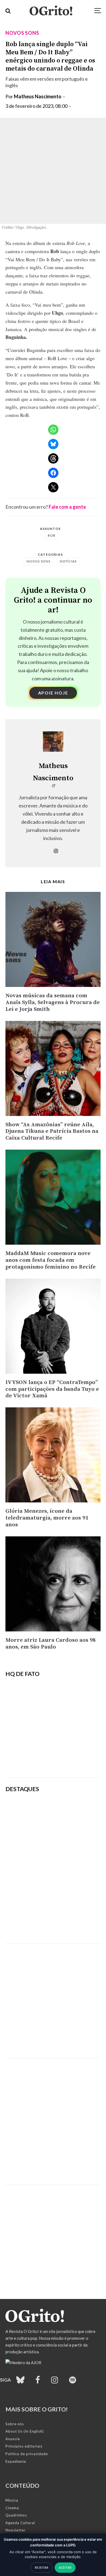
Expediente (16, 2461)
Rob (52, 535)
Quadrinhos (16, 2515)
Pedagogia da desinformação (33, 1759)
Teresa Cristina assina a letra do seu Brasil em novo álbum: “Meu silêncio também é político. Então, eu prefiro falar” (70, 1813)
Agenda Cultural (20, 2523)
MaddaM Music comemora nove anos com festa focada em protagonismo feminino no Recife (51, 1260)
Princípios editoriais (24, 2446)
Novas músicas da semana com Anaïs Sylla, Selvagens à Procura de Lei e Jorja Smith (53, 1003)
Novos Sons (22, 33)
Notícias (68, 561)
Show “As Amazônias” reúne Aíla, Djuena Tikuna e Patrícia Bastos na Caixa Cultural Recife (52, 1132)
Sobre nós (15, 2424)
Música (12, 2500)
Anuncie (13, 2439)
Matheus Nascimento (38, 96)
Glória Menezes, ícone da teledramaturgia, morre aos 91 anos (47, 1518)
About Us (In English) (25, 2431)
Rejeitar (42, 2567)
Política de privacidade (27, 2454)
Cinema (12, 2508)
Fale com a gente (67, 507)
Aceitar (65, 2567)
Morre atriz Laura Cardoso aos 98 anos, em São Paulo (51, 1644)
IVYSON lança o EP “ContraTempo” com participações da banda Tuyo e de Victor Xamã (52, 1389)
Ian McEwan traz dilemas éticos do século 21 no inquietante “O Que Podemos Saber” (70, 1870)
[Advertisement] (53, 1997)
